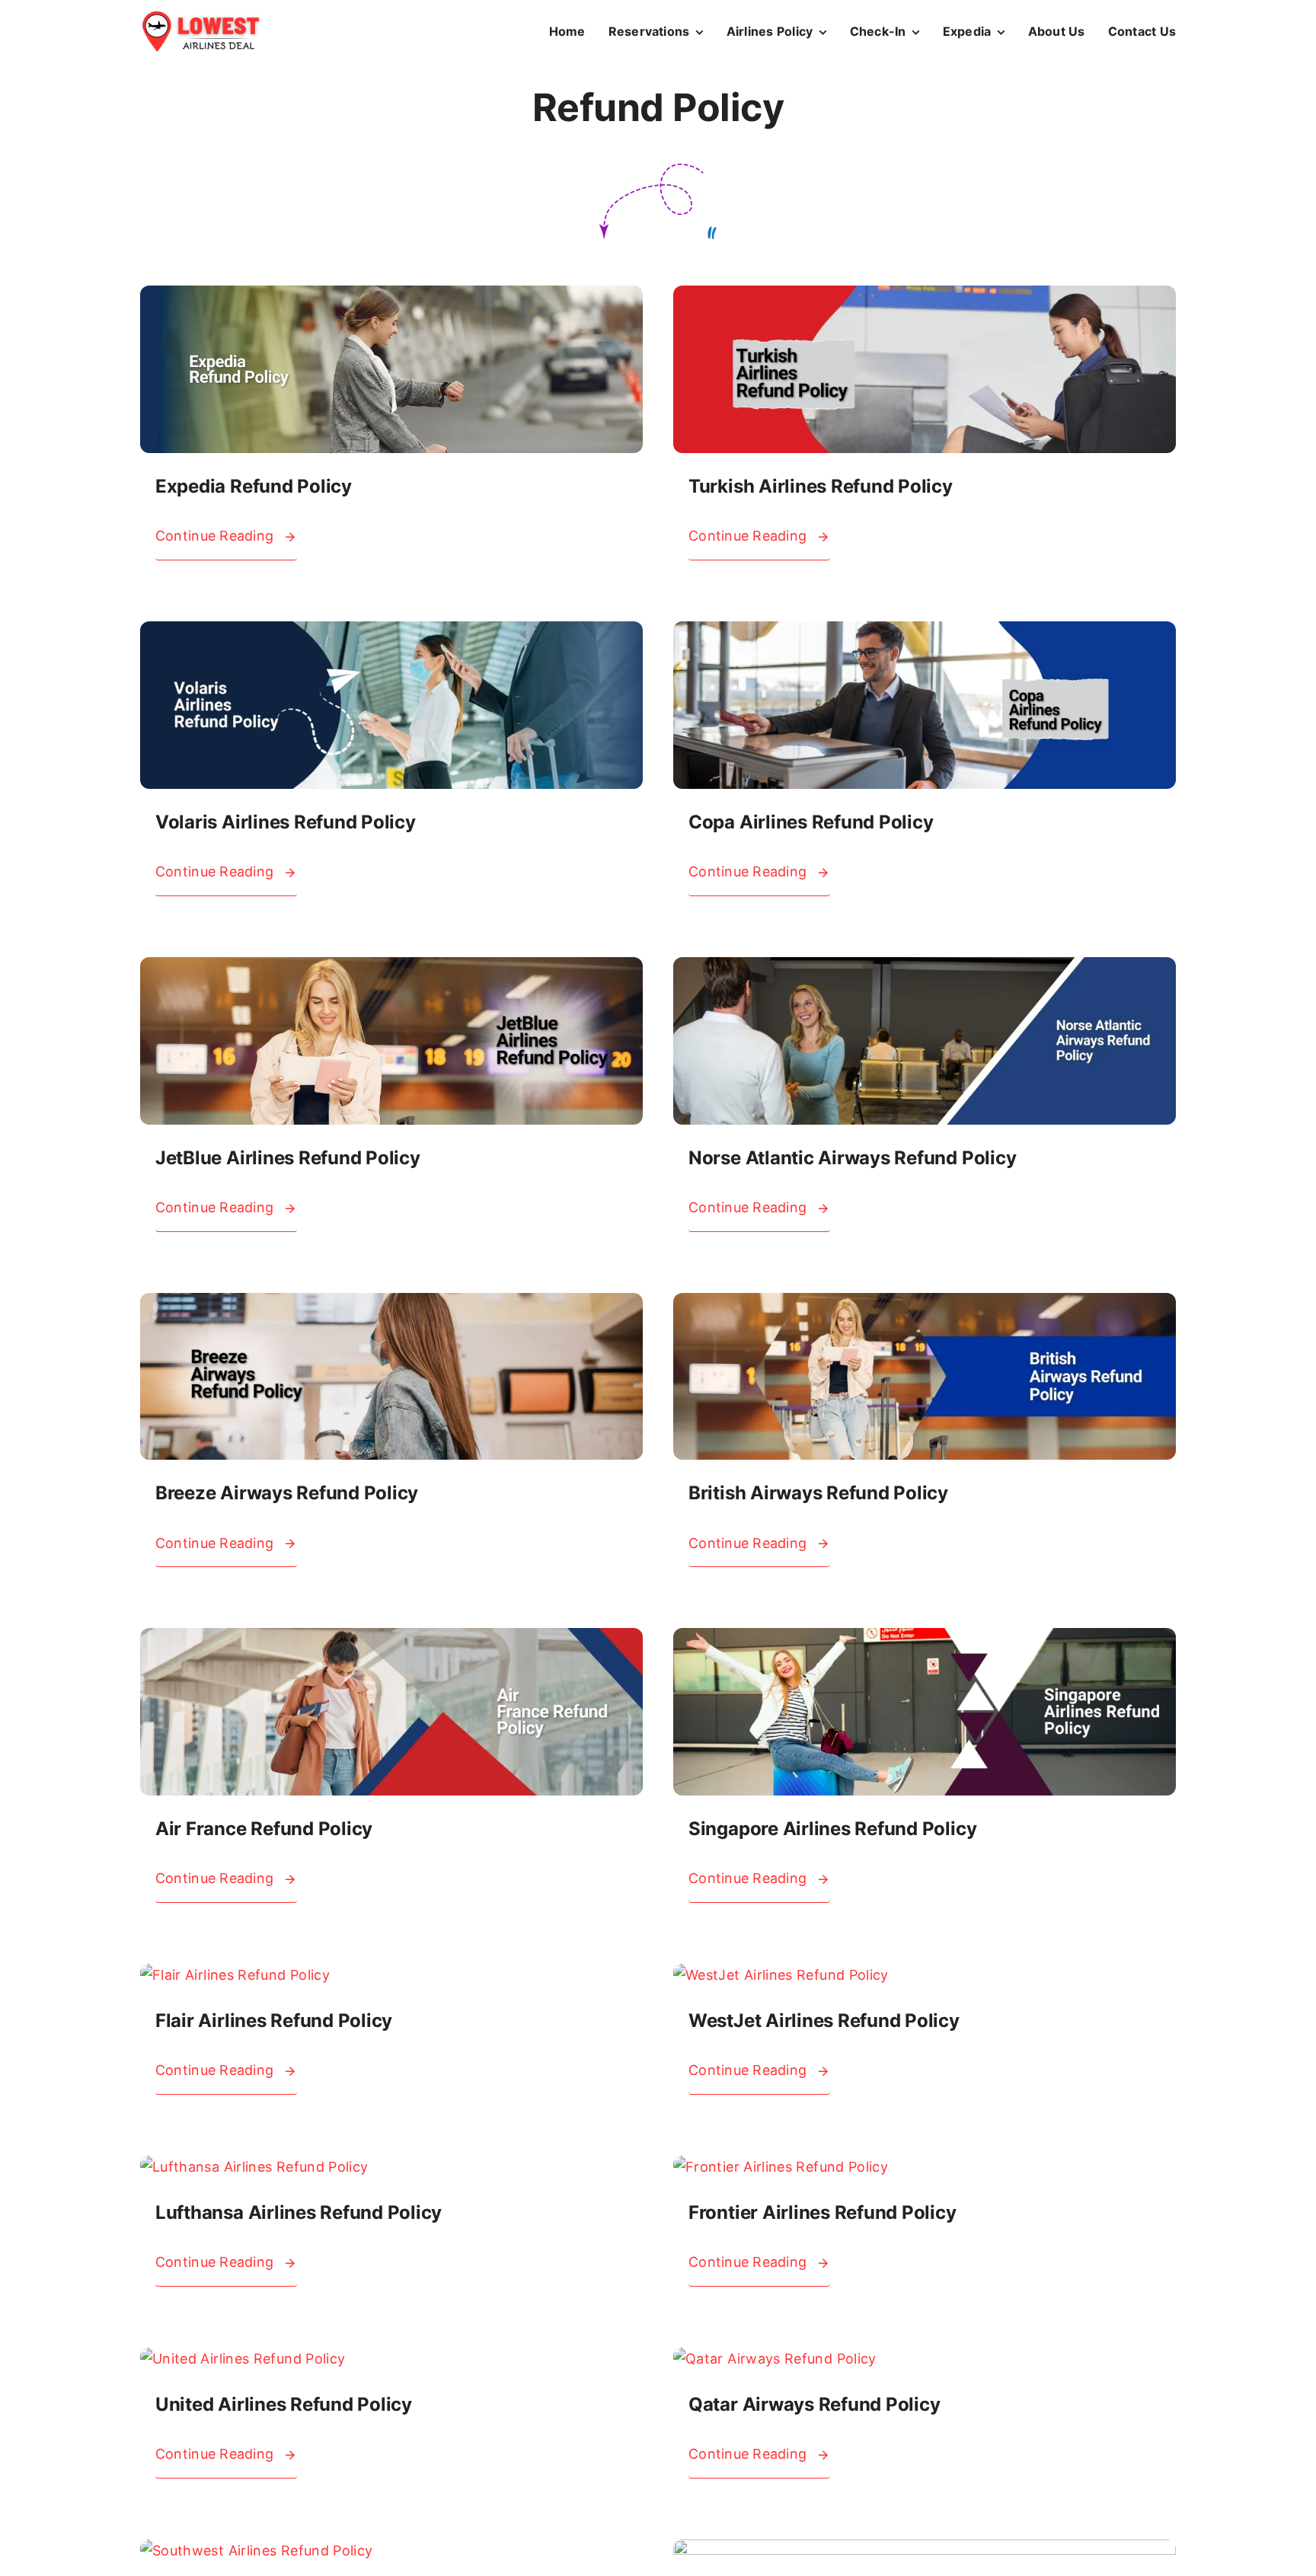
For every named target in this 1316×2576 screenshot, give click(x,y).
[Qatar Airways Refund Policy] (775, 2359)
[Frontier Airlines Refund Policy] (781, 2167)
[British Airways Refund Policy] (925, 1304)
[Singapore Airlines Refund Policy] (925, 1639)
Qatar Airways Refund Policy (815, 2404)
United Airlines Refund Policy (284, 2404)
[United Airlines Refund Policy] (243, 2359)
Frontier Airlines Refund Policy (822, 2212)
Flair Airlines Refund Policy (274, 2021)
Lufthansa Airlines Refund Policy (299, 2212)
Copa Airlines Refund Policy (811, 822)
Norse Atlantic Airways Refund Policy (852, 1158)
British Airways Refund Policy (818, 1493)
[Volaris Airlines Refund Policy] (391, 632)
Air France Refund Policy (264, 1829)
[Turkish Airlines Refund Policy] (925, 297)
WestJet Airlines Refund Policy (824, 2021)
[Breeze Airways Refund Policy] (391, 1304)
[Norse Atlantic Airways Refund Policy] (925, 968)
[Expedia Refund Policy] (391, 297)
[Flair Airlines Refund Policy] (235, 1975)
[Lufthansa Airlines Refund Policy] (254, 2167)
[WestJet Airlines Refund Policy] (781, 1975)
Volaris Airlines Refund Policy (286, 822)
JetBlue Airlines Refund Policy (288, 1158)
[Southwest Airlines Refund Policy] (257, 2550)
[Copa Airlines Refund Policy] (925, 632)
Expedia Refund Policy (254, 486)
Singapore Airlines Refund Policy (832, 1829)
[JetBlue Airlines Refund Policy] (391, 968)
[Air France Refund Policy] (391, 1639)
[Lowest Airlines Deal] (201, 17)
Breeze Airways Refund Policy (287, 1493)
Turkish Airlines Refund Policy (821, 486)
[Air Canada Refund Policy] (925, 2550)
